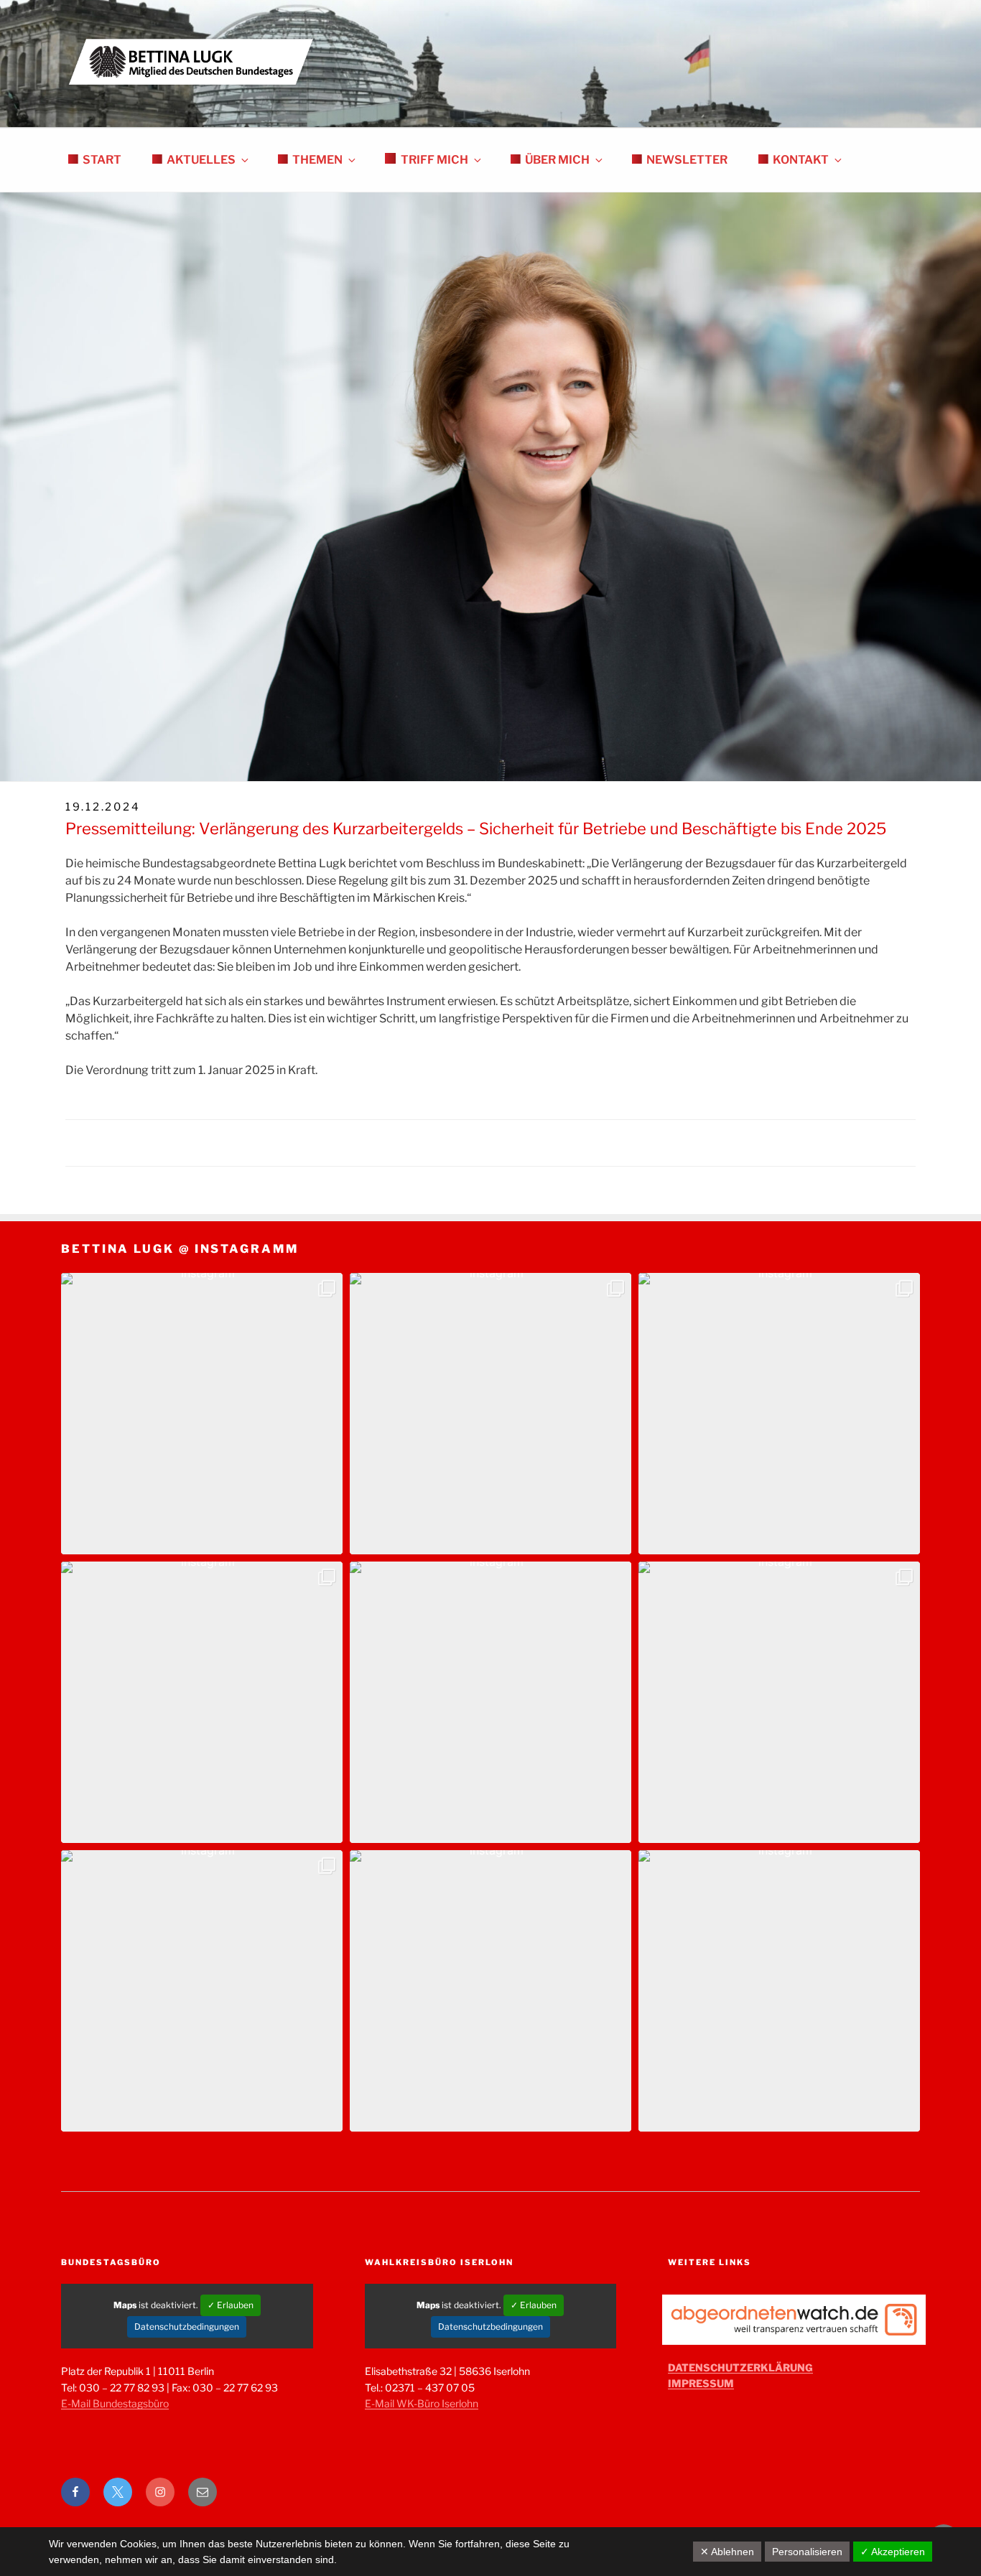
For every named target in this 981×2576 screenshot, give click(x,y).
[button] (202, 1414)
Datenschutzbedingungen (187, 2327)
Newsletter (687, 160)
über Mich (557, 160)
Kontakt (801, 160)
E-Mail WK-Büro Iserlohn (422, 2403)
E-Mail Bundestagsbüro (115, 2403)
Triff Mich (434, 160)
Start (102, 160)
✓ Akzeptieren (893, 2552)
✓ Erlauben (231, 2305)
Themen (317, 160)
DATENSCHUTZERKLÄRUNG (740, 2367)
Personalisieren (807, 2552)
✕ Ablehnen (727, 2552)
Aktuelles (201, 160)
